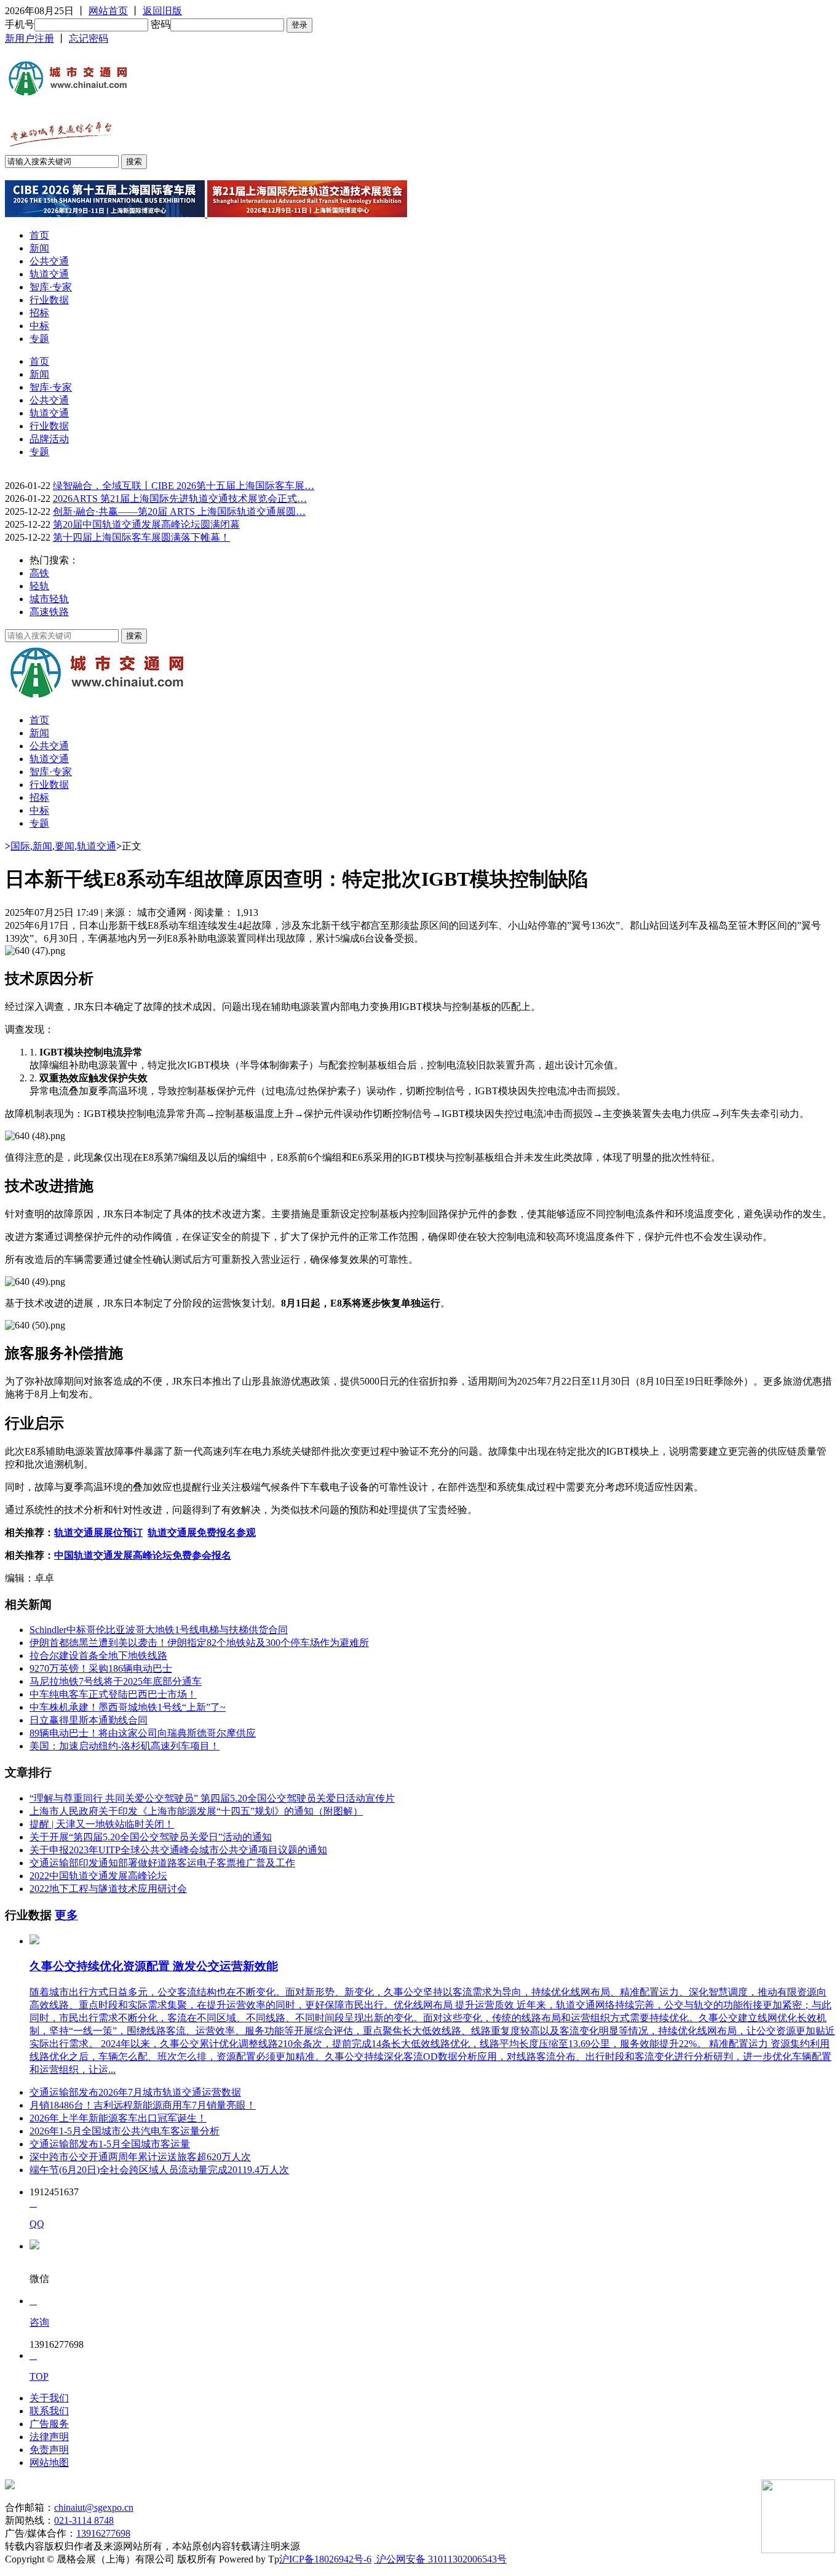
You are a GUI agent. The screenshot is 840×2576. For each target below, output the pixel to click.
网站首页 (108, 11)
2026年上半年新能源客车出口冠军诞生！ (118, 2118)
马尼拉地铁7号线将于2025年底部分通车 (116, 1681)
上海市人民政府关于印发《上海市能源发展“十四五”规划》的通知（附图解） (196, 1811)
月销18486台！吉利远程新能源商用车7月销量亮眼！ (143, 2105)
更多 (66, 1915)
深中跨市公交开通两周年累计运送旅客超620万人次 (140, 2157)
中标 (39, 326)
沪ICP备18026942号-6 (325, 2559)
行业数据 (49, 300)
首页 (39, 235)
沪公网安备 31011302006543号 (440, 2559)
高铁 (39, 573)
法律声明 (49, 2437)
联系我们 (49, 2411)
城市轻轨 (49, 599)
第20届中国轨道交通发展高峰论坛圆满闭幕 (146, 524)
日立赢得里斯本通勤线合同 (89, 1720)
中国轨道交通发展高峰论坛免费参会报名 (143, 1555)
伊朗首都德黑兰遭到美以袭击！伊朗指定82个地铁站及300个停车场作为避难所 (199, 1643)
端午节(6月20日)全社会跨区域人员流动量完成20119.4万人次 (159, 2170)
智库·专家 (51, 287)
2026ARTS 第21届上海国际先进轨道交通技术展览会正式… (180, 499)
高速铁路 (49, 612)
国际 (20, 846)
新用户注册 (30, 38)
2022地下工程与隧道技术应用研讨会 (108, 1889)
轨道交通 (49, 274)
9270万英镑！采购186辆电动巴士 (101, 1668)
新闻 (39, 248)
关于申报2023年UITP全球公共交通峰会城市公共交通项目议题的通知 (178, 1850)
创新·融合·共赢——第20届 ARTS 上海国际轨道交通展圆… (179, 511)
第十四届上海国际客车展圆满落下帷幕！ (141, 537)
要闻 (65, 846)
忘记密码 (89, 38)
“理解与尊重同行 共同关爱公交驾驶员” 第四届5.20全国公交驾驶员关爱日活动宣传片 (212, 1798)
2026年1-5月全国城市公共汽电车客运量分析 (125, 2131)
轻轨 (39, 586)
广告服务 (49, 2424)
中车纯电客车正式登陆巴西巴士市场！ (113, 1694)
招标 (39, 313)
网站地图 (49, 2463)
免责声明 (49, 2450)
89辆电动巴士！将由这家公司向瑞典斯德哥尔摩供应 (143, 1733)
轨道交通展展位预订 (98, 1532)
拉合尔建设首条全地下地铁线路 (98, 1656)
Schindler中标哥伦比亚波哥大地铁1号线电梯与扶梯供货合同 (159, 1630)
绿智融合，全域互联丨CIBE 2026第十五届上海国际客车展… (184, 486)
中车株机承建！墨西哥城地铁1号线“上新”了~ (128, 1707)
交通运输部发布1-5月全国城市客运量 (110, 2144)
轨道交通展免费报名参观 (202, 1532)
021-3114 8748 (84, 2520)
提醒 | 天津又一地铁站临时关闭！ (102, 1824)
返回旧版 (162, 11)
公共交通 (49, 261)
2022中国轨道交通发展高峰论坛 (98, 1876)
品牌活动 (49, 439)
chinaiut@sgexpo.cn (94, 2507)
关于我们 (49, 2398)
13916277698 (103, 2533)
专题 (39, 339)
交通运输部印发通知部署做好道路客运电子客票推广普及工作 (162, 1863)
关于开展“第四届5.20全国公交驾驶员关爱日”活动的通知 (151, 1837)
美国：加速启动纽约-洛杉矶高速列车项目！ (125, 1746)
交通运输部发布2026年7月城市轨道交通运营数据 (135, 2092)
